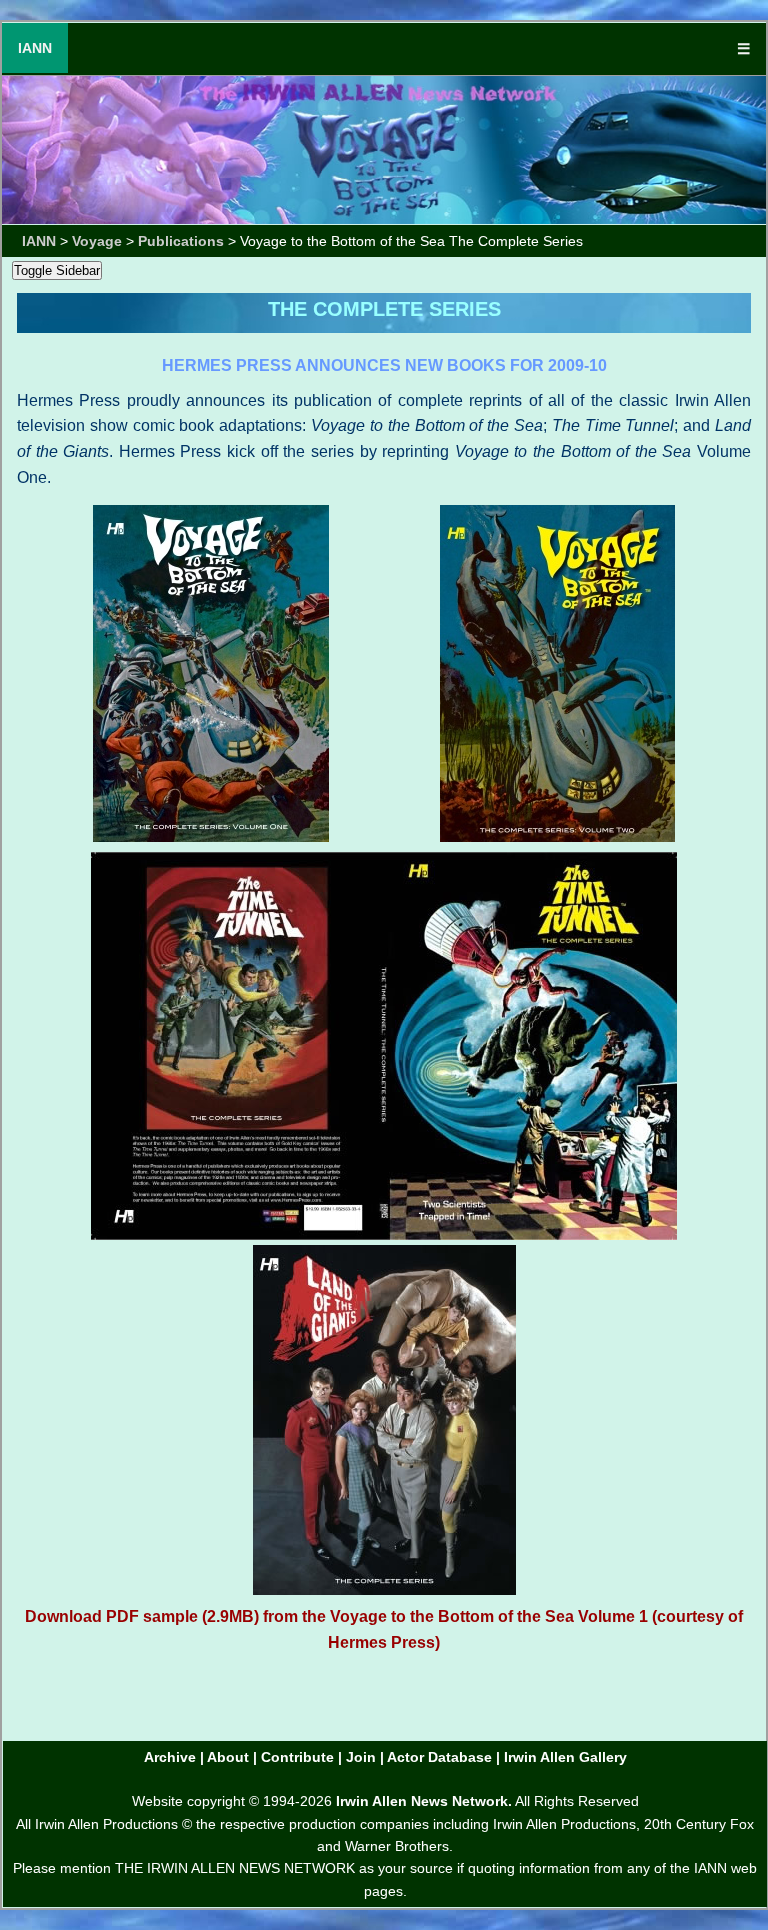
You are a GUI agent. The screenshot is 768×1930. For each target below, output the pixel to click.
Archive (170, 1757)
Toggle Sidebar (57, 270)
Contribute (297, 1757)
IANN (35, 48)
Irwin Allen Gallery (565, 1757)
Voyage (97, 241)
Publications (181, 241)
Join (361, 1757)
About (228, 1757)
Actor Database (439, 1757)
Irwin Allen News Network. (424, 1801)
